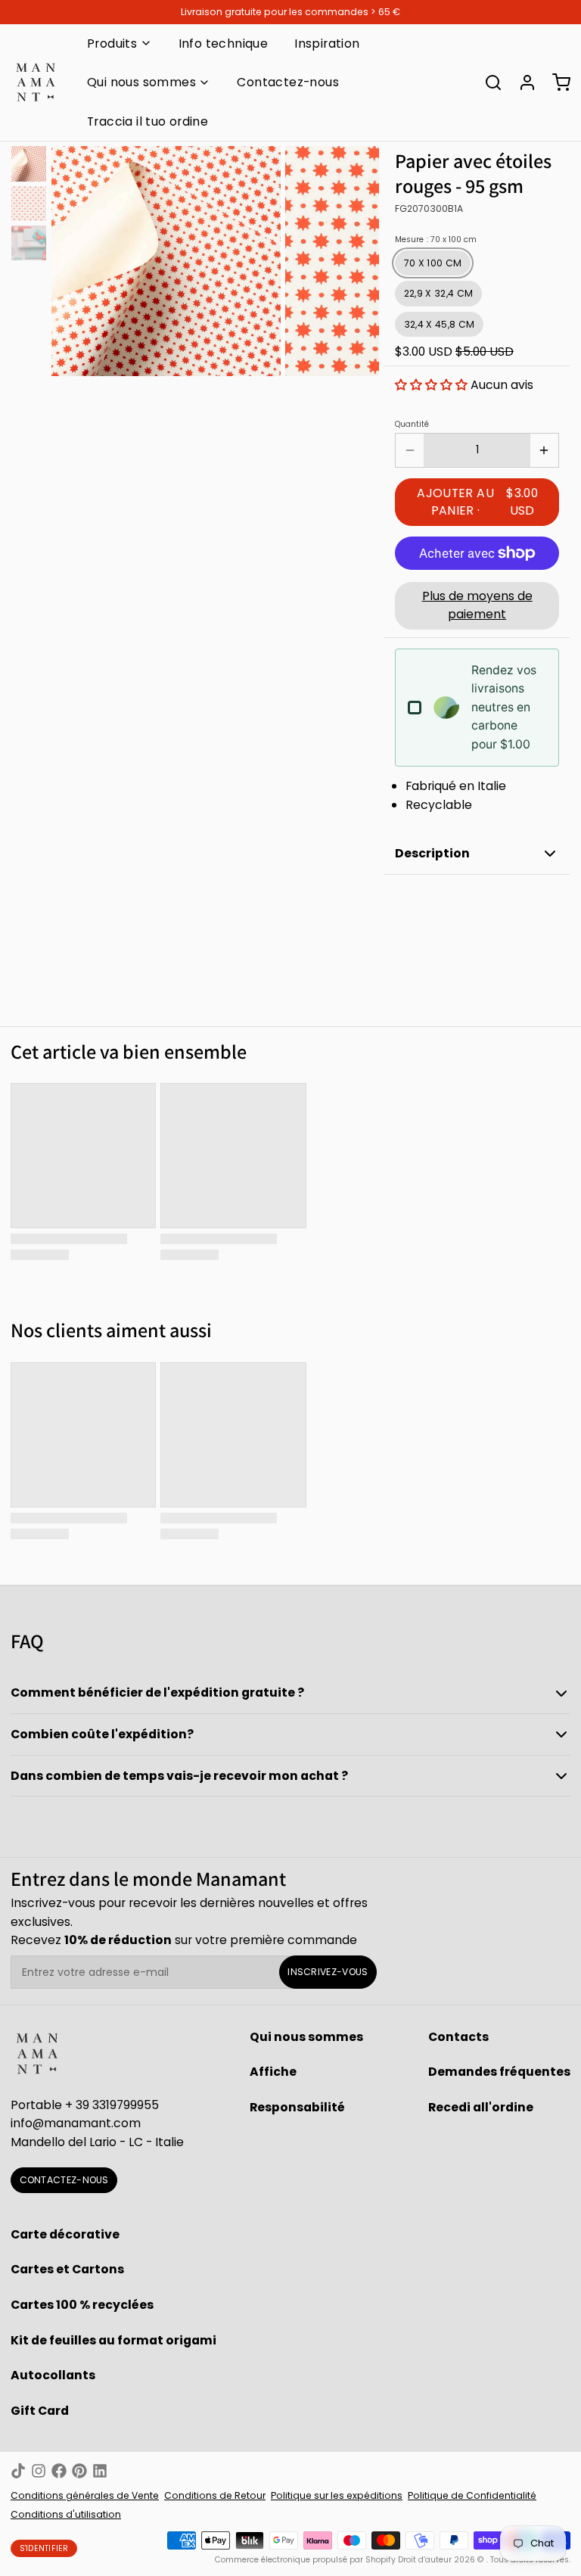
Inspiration (327, 44)
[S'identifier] (522, 82)
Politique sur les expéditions (337, 2495)
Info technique (224, 44)
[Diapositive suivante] (357, 258)
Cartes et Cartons (67, 2269)
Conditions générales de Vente (85, 2495)
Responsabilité (297, 2107)
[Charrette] (556, 82)
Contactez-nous (288, 82)
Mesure (436, 240)
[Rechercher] (488, 82)
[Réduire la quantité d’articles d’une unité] (410, 450)
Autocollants (53, 2375)
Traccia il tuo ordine (148, 121)
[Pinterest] (79, 2471)
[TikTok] (18, 2471)
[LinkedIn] (100, 2471)
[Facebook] (59, 2471)
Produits (112, 44)
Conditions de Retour (215, 2495)
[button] (431, 385)
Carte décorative (65, 2234)
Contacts (458, 2037)
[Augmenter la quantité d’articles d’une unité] (544, 450)
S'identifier (44, 2548)
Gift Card (40, 2411)
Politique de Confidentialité (472, 2495)
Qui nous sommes (141, 82)
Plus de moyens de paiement (477, 605)
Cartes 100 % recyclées (82, 2305)
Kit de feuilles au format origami (113, 2340)
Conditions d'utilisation (66, 2514)
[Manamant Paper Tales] (36, 82)
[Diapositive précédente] (73, 258)
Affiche (273, 2072)
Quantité (412, 425)
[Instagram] (39, 2471)
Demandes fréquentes (499, 2072)
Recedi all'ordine (481, 2107)
